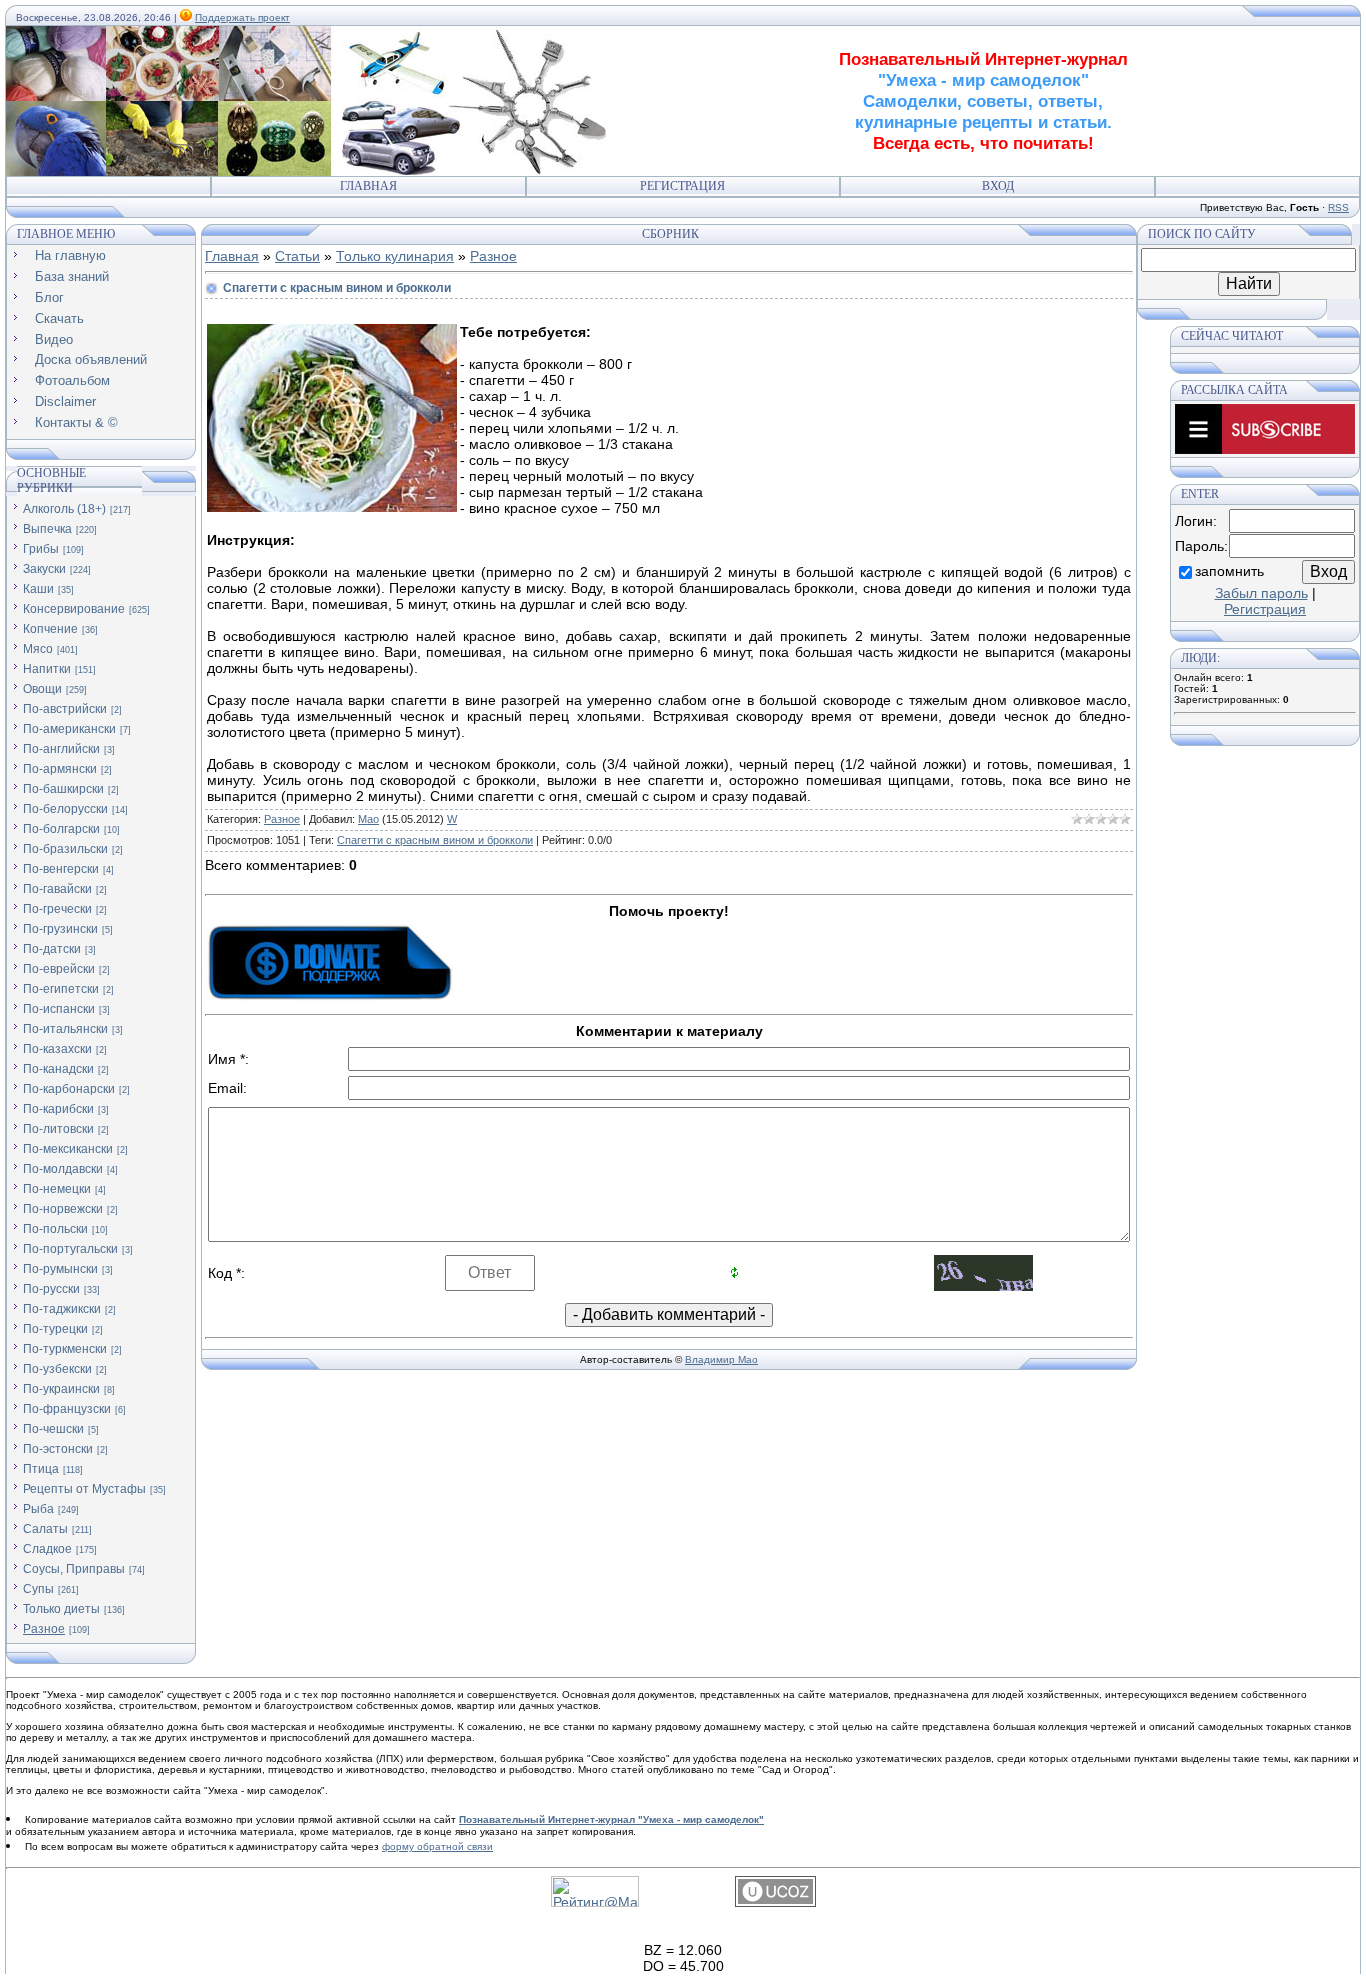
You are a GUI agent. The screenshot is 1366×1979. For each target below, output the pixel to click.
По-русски (51, 1289)
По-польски (55, 1229)
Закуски (44, 569)
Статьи (297, 256)
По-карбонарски (69, 1089)
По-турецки (55, 1329)
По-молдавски (63, 1169)
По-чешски (53, 1429)
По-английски (61, 749)
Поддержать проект (242, 17)
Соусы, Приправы (74, 1569)
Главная (368, 186)
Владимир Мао (721, 1359)
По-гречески (57, 909)
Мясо (38, 649)
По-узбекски (57, 1369)
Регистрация (682, 186)
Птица (41, 1469)
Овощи (42, 689)
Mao (368, 819)
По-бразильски (65, 849)
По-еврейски (59, 969)
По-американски (69, 729)
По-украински (61, 1389)
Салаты (45, 1529)
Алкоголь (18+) (64, 509)
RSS (1338, 207)
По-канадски (58, 1069)
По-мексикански (68, 1149)
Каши (38, 589)
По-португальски (70, 1249)
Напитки (47, 669)
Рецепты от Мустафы (84, 1489)
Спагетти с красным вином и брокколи (435, 840)
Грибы (41, 549)
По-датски (52, 949)
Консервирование (74, 609)
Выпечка (47, 529)
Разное (44, 1629)
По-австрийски (65, 709)
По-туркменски (65, 1349)
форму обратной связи (437, 1846)
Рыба (38, 1509)
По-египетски (61, 989)
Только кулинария (395, 256)
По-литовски (58, 1129)
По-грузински (60, 929)
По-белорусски (65, 809)
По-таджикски (62, 1309)
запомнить (1229, 571)
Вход (998, 186)
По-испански (59, 1009)
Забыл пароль (1261, 593)
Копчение (50, 629)
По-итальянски (65, 1029)
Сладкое (47, 1549)
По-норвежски (63, 1209)
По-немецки (57, 1189)
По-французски (67, 1409)
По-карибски (58, 1109)
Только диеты (61, 1609)
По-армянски (60, 769)
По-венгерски (61, 869)
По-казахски (57, 1049)
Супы (38, 1589)
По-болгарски (61, 829)
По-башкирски (63, 789)
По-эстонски (58, 1449)
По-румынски (60, 1269)
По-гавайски (57, 889)
